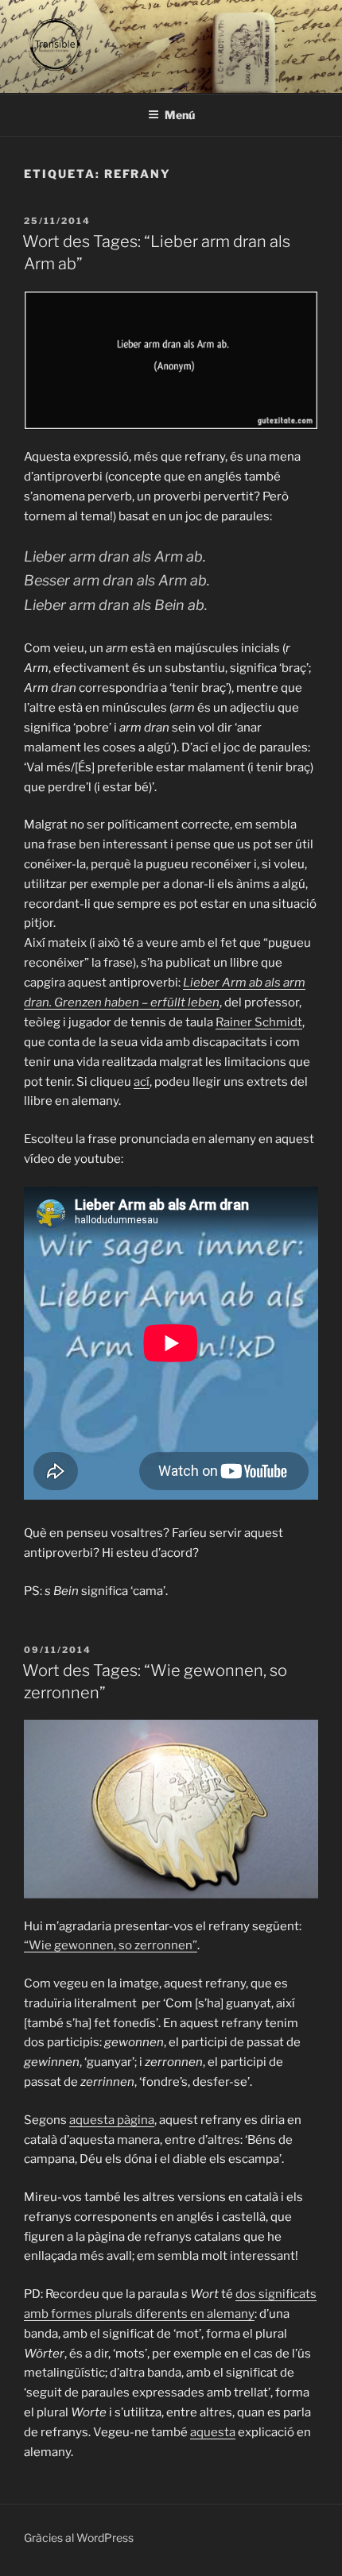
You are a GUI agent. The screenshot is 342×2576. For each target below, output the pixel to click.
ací (142, 1082)
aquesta (213, 2432)
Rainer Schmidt (259, 1022)
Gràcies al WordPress (79, 2537)
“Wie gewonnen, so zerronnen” (111, 1945)
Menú (180, 115)
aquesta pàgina (112, 2120)
